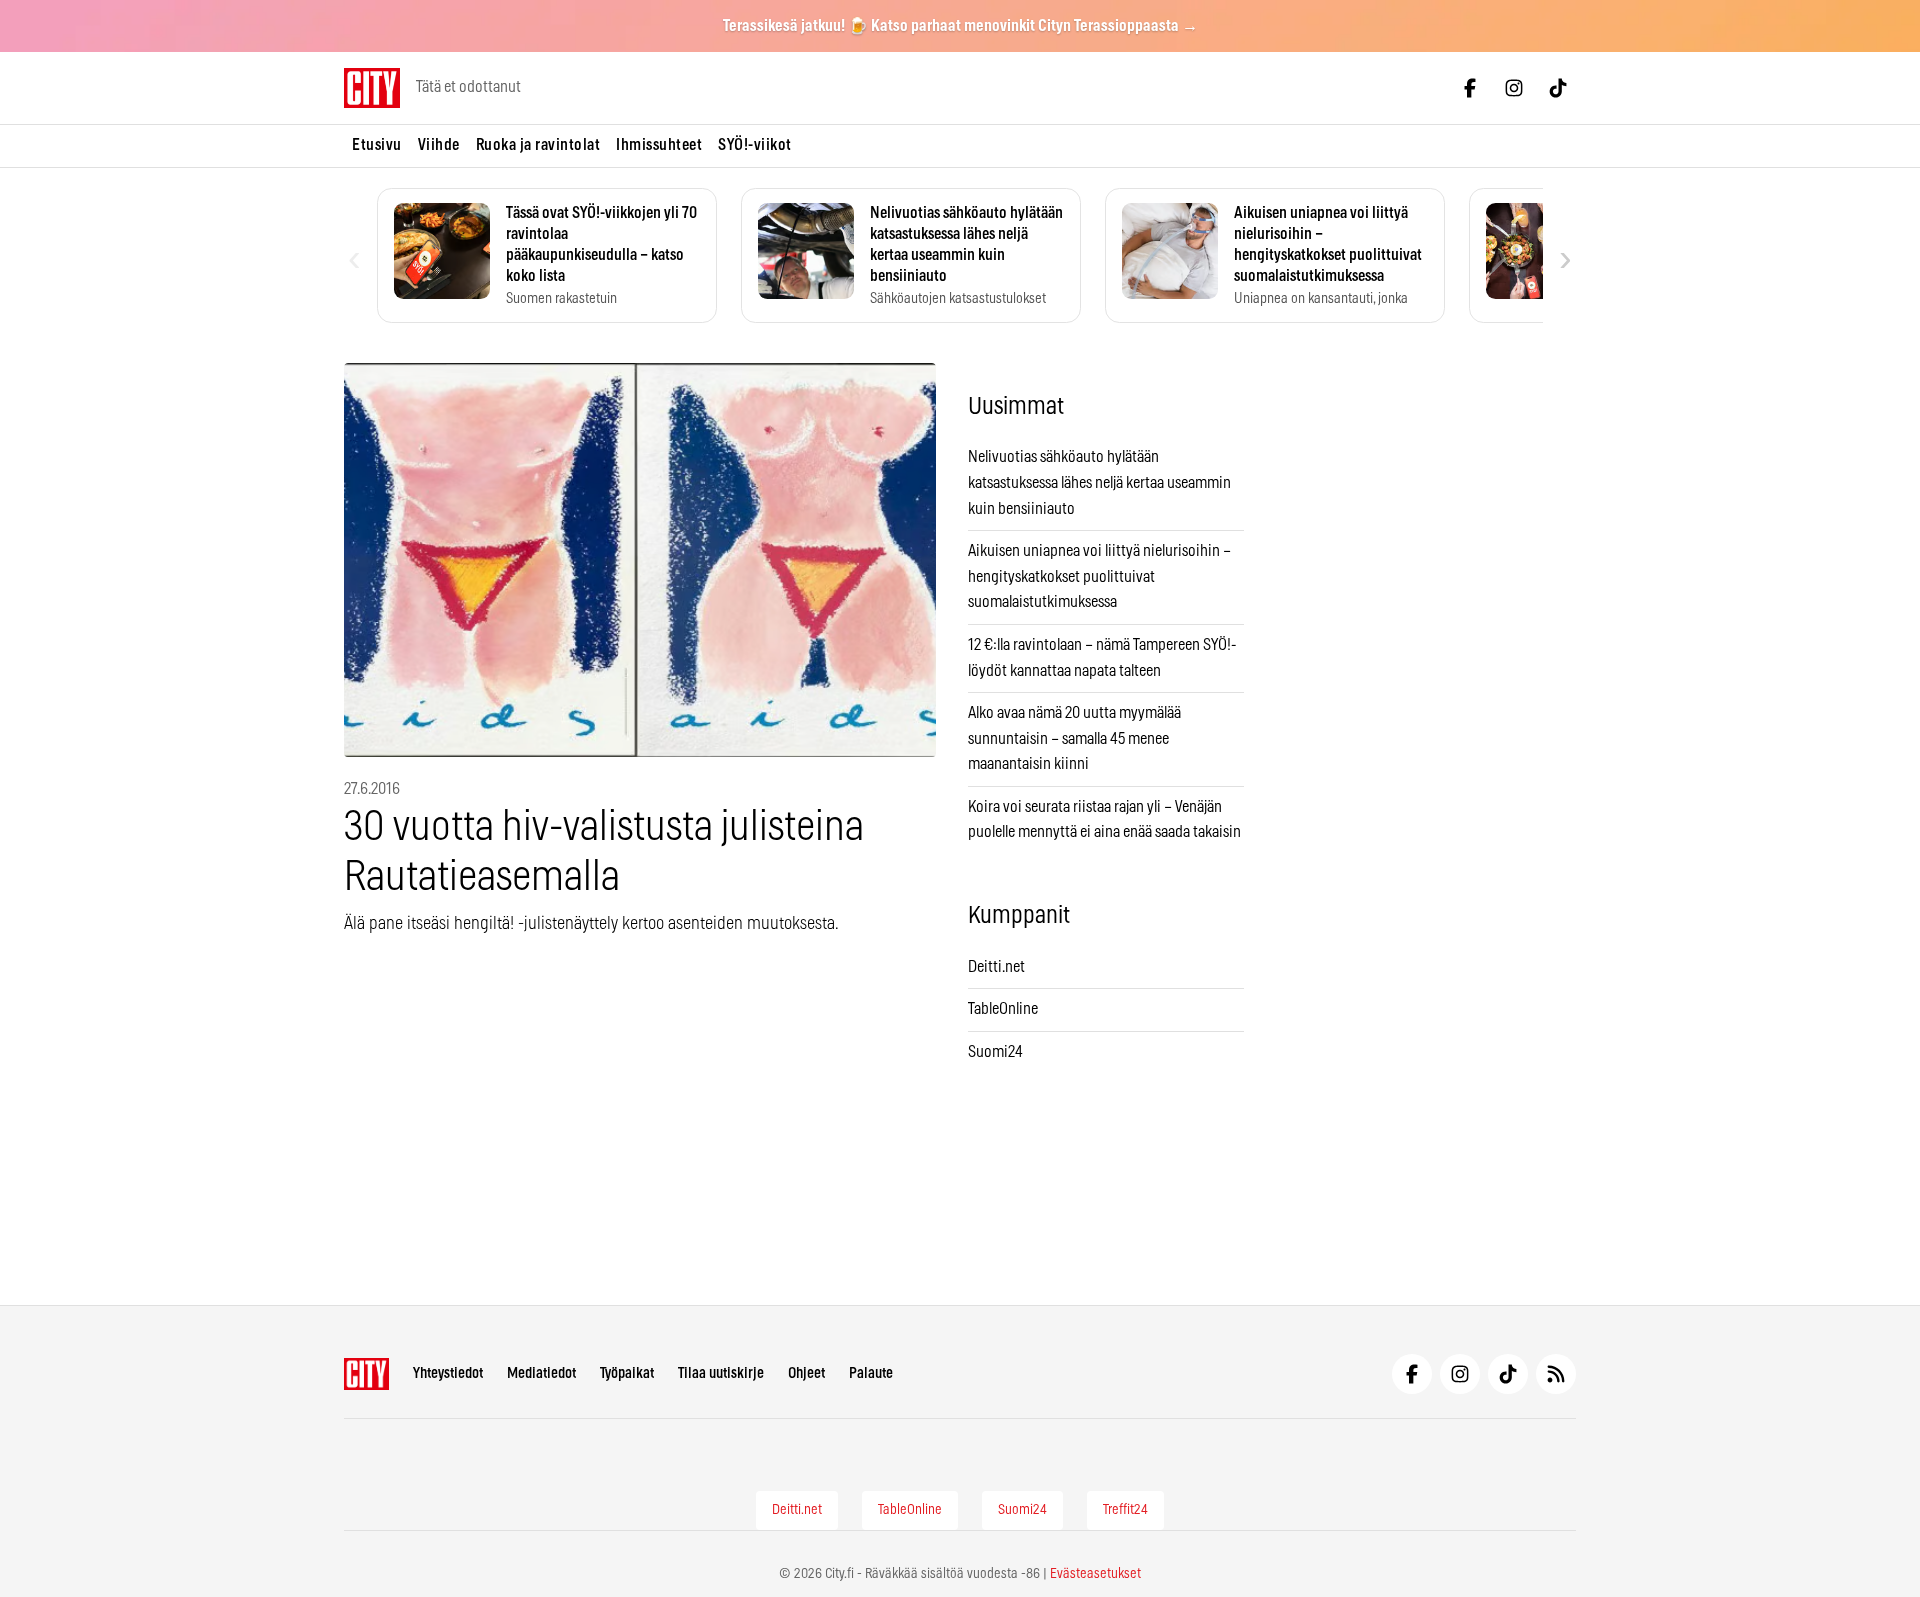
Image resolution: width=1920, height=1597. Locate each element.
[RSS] (1556, 1374)
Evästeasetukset (1095, 1574)
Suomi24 (995, 1052)
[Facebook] (1470, 88)
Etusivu (377, 145)
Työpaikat (627, 1373)
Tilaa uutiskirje (721, 1373)
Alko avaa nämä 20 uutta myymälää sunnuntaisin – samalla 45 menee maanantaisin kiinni (1074, 738)
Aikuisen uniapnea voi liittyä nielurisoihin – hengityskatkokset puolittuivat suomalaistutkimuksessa (1099, 576)
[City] (366, 1374)
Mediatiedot (541, 1373)
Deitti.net (996, 967)
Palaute (871, 1373)
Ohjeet (806, 1373)
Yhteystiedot (448, 1373)
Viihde (439, 145)
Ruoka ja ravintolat (538, 145)
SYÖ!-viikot (755, 145)
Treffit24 (1125, 1510)
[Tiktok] (1558, 88)
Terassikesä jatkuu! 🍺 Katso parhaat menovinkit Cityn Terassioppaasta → (960, 26)
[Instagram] (1514, 88)
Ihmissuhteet (659, 145)
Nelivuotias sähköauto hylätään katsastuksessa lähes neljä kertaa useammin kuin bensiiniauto (1099, 482)
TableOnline (1003, 1009)
